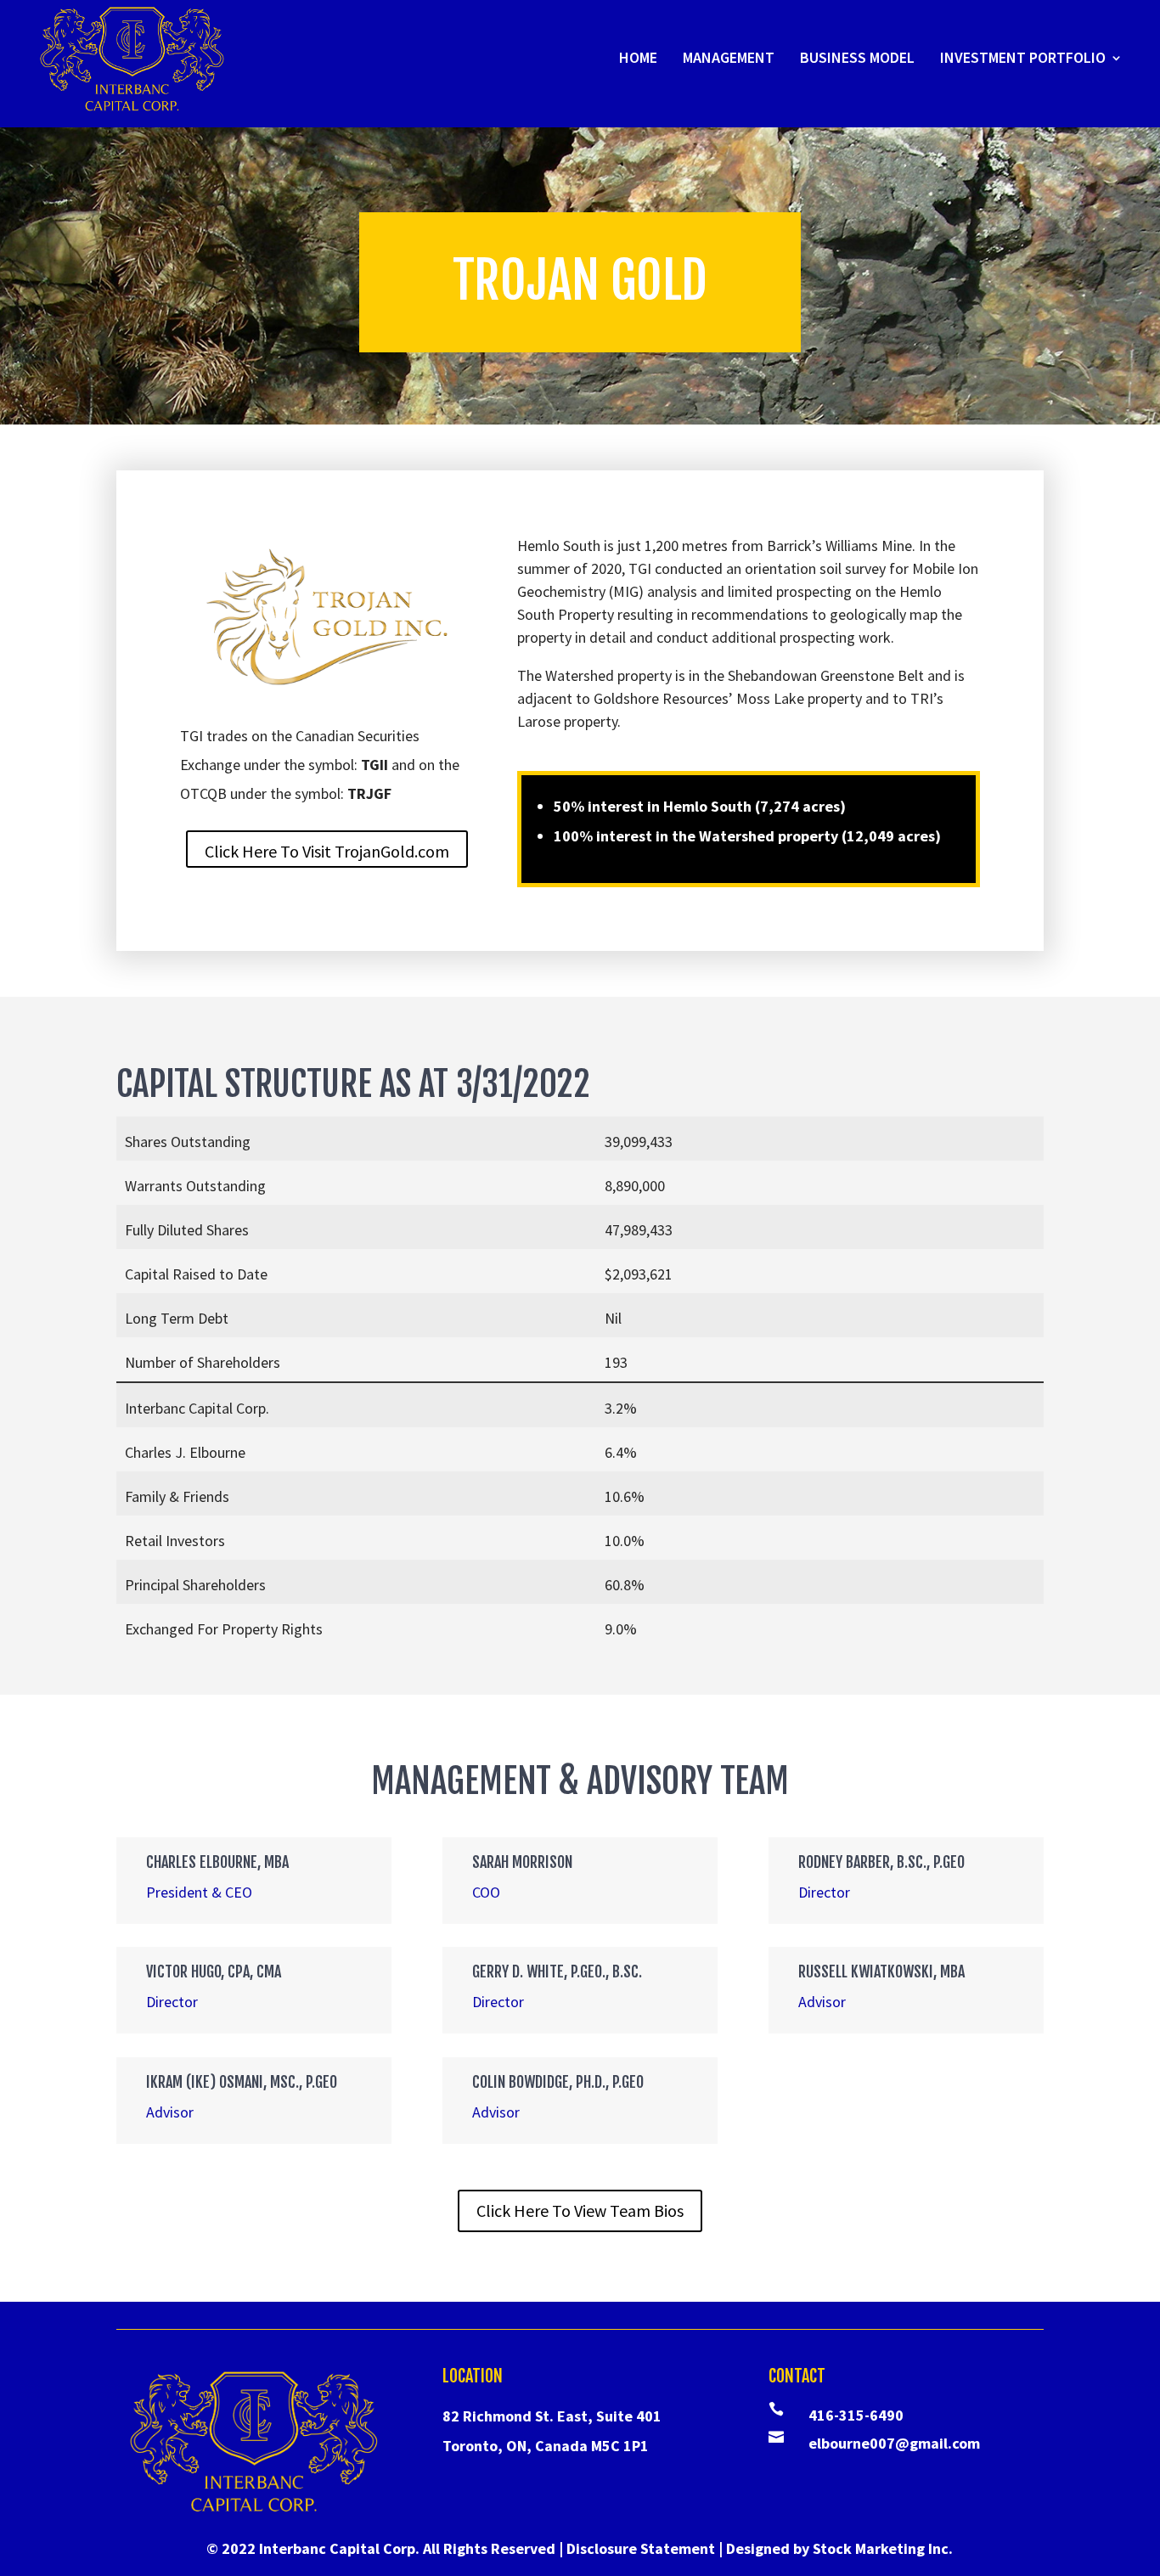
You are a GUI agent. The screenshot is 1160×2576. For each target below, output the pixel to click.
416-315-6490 (856, 2415)
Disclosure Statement (641, 2548)
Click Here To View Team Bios (580, 2210)
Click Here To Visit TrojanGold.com (327, 851)
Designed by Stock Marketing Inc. (839, 2548)
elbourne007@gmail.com (894, 2443)
